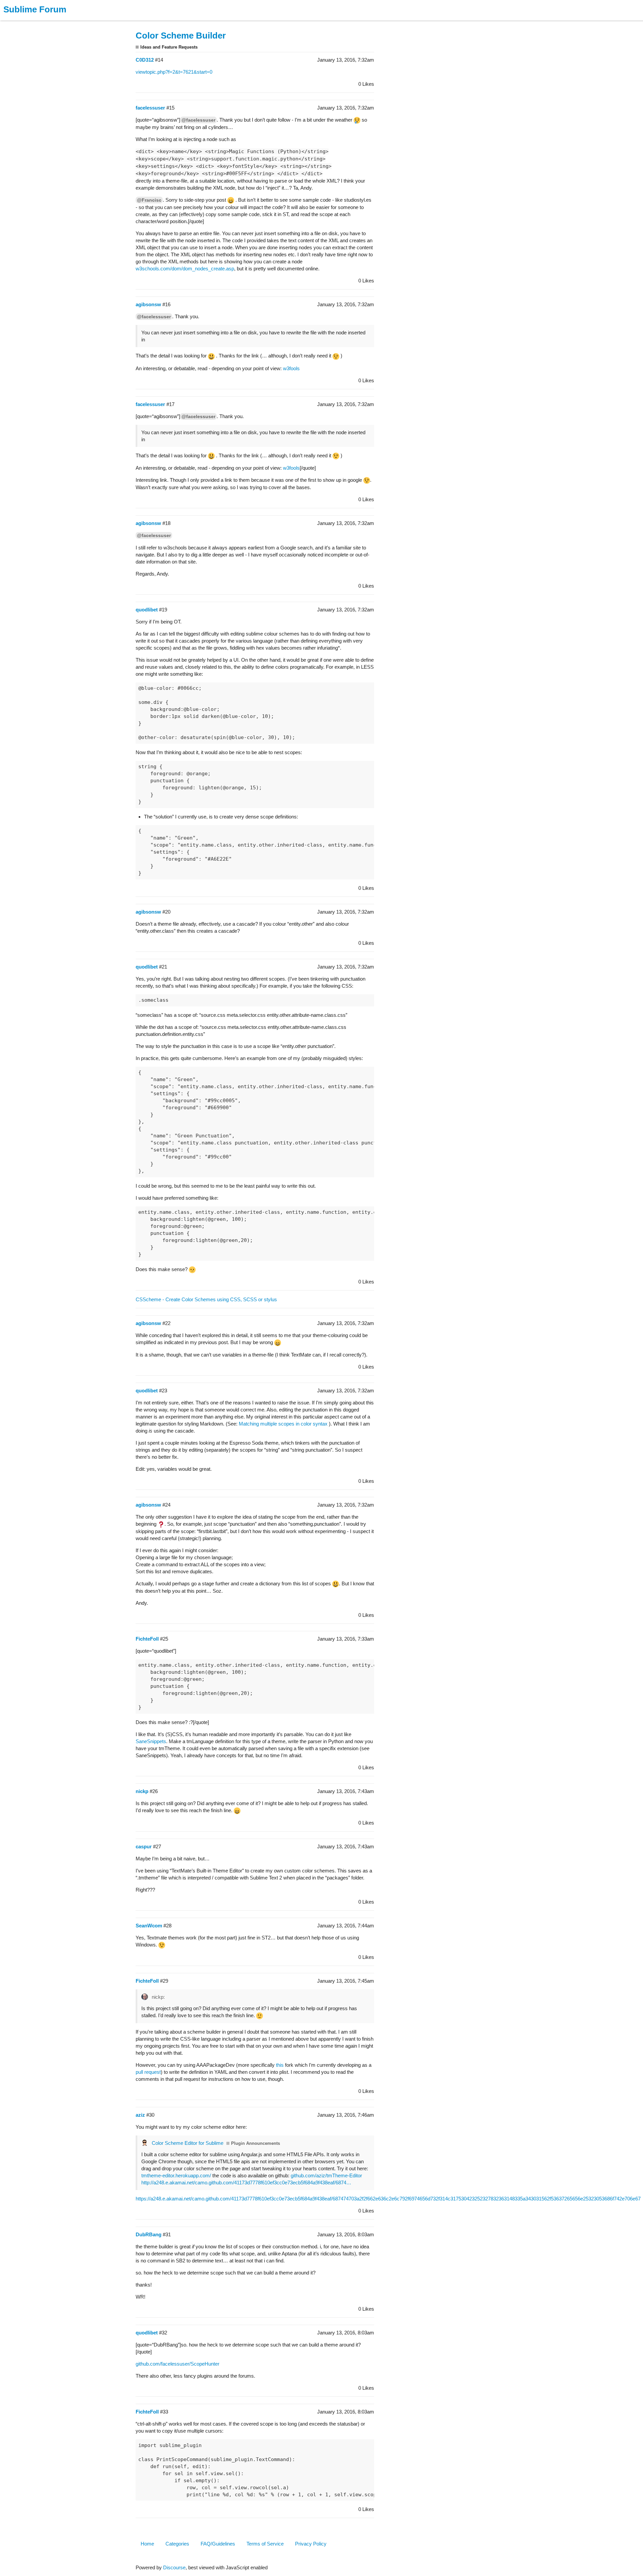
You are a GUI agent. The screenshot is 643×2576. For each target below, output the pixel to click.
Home (147, 2544)
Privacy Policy (311, 2544)
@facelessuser (198, 120)
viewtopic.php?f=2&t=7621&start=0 (174, 72)
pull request (148, 2072)
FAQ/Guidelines (218, 2544)
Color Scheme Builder (181, 36)
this (280, 2065)
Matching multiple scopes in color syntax (283, 1424)
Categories (177, 2544)
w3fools (291, 368)
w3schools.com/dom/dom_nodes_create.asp (185, 269)
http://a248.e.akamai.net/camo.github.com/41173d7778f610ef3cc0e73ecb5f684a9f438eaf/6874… (246, 2183)
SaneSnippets (151, 1741)
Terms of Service (265, 2544)
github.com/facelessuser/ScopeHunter (177, 2364)
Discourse (174, 2567)
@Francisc (149, 200)
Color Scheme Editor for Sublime (188, 2143)
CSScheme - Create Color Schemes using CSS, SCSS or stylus (206, 1299)
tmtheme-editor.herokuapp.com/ (176, 2175)
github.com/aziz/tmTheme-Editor (326, 2175)
